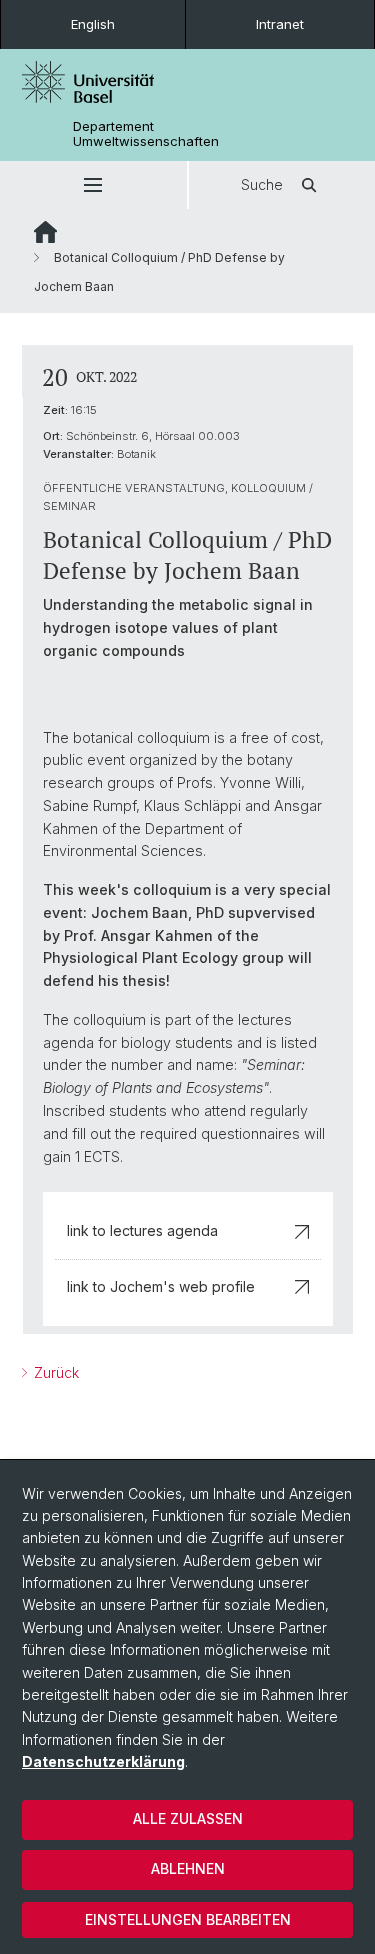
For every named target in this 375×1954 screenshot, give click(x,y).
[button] (93, 185)
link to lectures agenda (142, 1230)
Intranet (280, 24)
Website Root (45, 232)
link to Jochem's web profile (161, 1286)
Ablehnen (188, 1868)
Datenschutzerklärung (103, 1761)
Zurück (54, 1372)
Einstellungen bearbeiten (188, 1919)
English (93, 24)
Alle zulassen (188, 1818)
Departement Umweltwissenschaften (146, 134)
